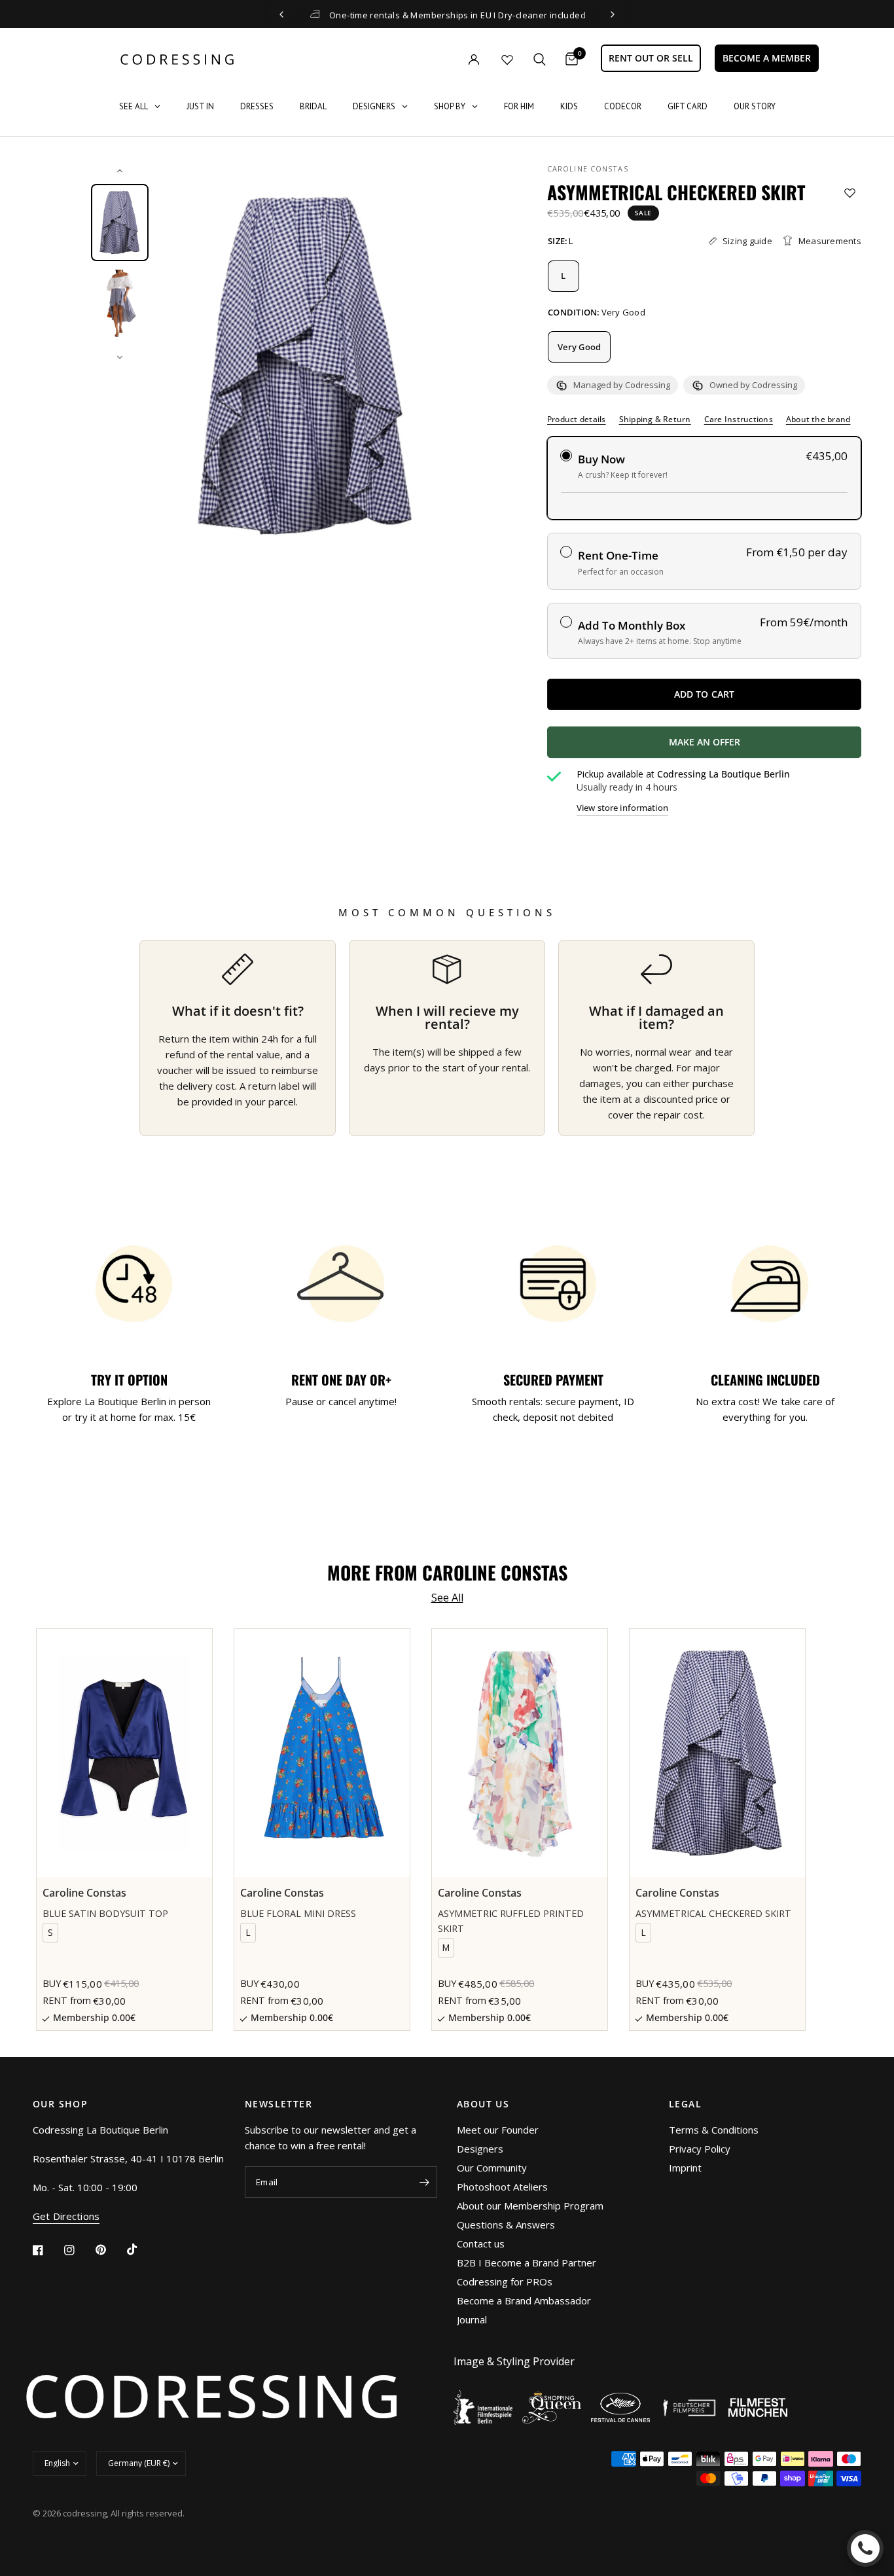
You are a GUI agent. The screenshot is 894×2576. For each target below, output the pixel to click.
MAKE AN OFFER (753, 747)
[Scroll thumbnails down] (120, 357)
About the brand (818, 420)
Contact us (481, 2244)
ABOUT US (483, 2104)
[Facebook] (47, 2250)
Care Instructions (739, 420)
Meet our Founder (498, 2130)
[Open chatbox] (865, 2549)
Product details (577, 420)
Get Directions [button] (66, 2216)
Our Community (492, 2168)
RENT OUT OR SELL (651, 58)
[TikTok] (141, 2249)
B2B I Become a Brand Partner (527, 2263)
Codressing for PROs (505, 2281)
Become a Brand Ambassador (524, 2300)
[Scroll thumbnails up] (120, 171)
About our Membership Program (530, 2206)
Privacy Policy (700, 2149)
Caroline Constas (588, 169)
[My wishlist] (507, 60)
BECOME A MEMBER (767, 58)
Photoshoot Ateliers (502, 2187)
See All (447, 1598)
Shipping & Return (655, 420)
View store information (622, 808)
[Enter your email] (424, 2182)
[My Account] (447, 59)
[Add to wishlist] (850, 193)
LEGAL (685, 2104)
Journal (472, 2319)
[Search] (540, 59)
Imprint (685, 2168)
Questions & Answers (506, 2225)
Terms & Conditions (714, 2130)
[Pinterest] (110, 2250)
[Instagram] (79, 2250)
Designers (480, 2149)
